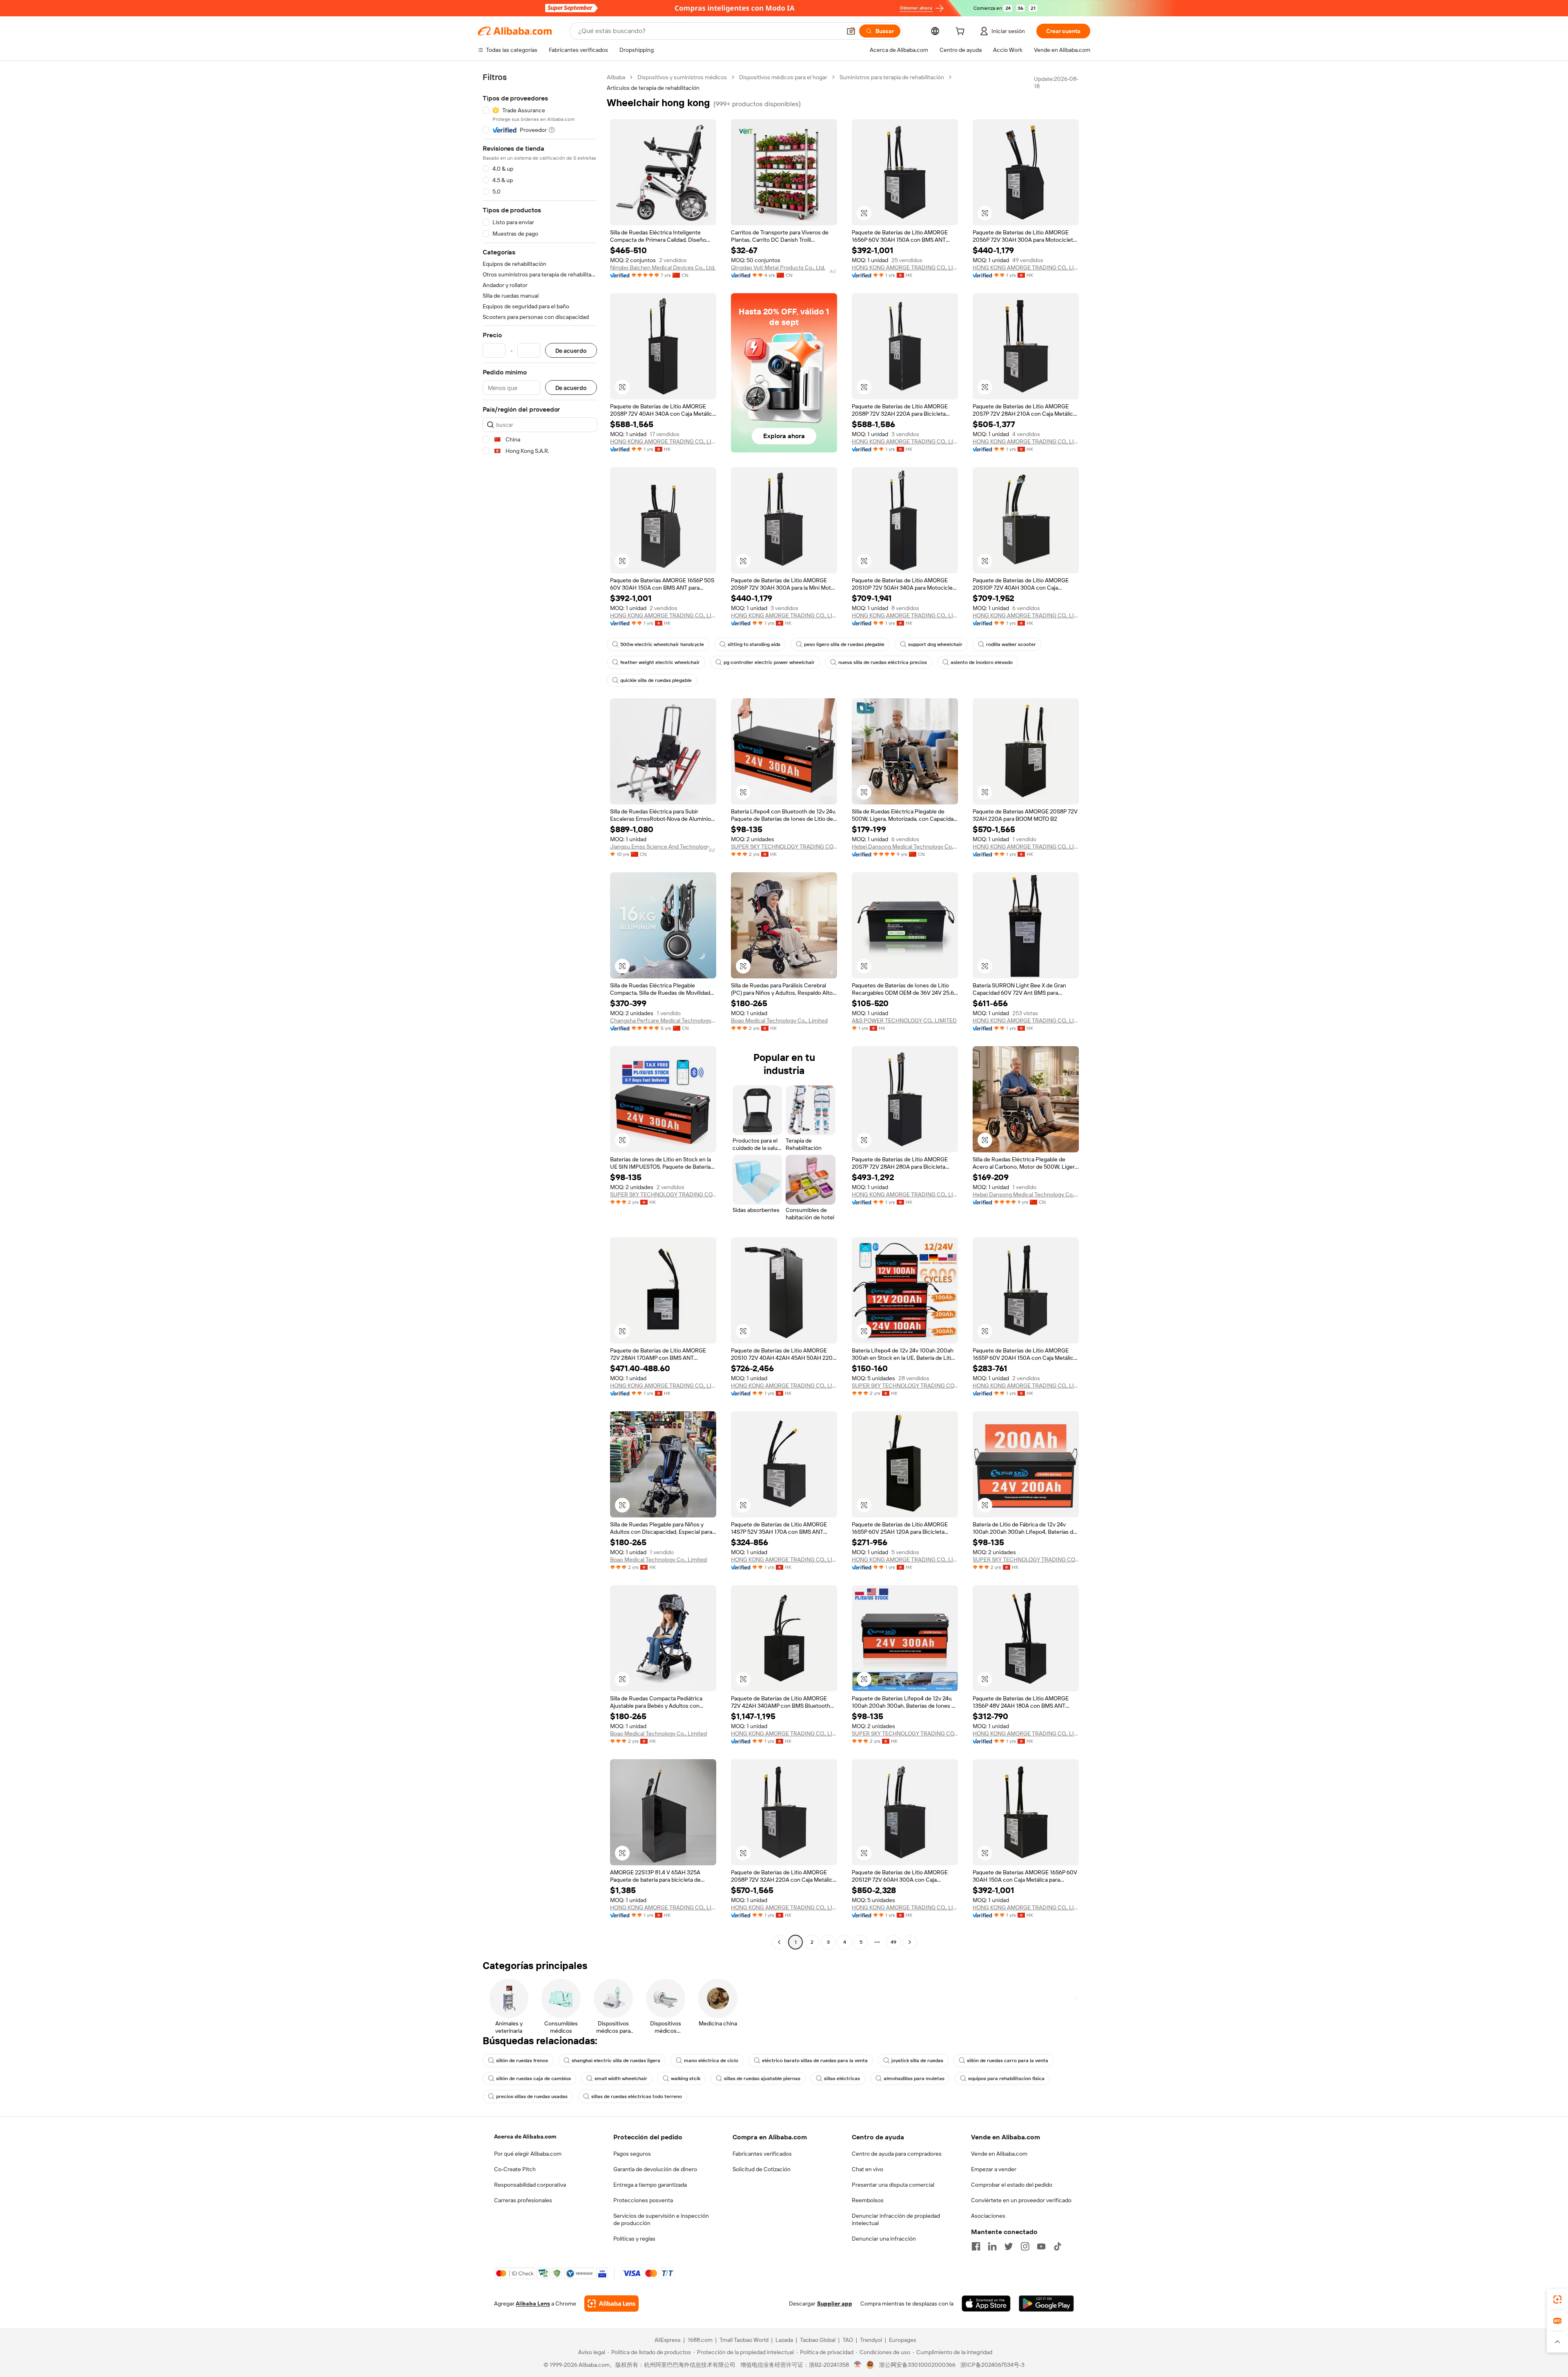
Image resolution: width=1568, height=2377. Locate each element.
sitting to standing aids (754, 644)
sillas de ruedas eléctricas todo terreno (637, 2096)
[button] (851, 31)
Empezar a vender (994, 2169)
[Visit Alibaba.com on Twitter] (1009, 2246)
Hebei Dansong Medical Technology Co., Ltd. (905, 847)
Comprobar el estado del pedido (1012, 2185)
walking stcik (686, 2078)
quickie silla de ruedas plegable (656, 680)
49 (893, 1942)
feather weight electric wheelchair (660, 662)
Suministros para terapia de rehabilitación (892, 77)
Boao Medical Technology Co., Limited (779, 1020)
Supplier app (835, 2303)
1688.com (700, 2340)
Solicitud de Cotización (762, 2169)
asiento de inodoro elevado (982, 662)
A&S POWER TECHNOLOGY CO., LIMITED (904, 1020)
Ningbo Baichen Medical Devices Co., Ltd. (663, 267)
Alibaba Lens (533, 2303)
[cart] (962, 32)
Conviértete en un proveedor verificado (1021, 2200)
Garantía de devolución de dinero (655, 2169)
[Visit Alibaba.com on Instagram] (1025, 2246)
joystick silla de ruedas (917, 2061)
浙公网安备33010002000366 (917, 2365)
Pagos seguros (632, 2154)
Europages (903, 2340)
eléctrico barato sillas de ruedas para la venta (815, 2061)
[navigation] (540, 1011)
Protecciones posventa (643, 2200)
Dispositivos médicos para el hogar (783, 77)
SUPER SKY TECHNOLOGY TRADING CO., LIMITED (784, 847)
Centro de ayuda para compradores (897, 2154)
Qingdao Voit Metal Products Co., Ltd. (778, 267)
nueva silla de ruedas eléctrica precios (883, 662)
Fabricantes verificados (762, 2154)
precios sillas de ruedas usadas (532, 2096)
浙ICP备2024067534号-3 (992, 2365)
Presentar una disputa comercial (893, 2185)
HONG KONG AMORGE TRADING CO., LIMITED (905, 267)
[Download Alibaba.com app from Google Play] (1046, 2303)
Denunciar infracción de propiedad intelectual (896, 2219)
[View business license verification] (858, 2365)
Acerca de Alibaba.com (525, 2136)
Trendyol (871, 2340)
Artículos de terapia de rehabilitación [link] (653, 88)
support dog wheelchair (935, 644)
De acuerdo (571, 351)
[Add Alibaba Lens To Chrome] (611, 2303)
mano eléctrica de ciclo (711, 2061)
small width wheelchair (621, 2078)
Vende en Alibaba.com (999, 2154)
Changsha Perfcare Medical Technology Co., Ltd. (663, 1020)
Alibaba (616, 77)
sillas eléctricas (842, 2078)
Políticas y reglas (634, 2239)
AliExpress (668, 2340)
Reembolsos (868, 2200)
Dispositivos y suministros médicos (682, 77)
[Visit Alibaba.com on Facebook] (976, 2246)
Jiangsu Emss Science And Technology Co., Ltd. (663, 847)
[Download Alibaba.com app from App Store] (986, 2303)
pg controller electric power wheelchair (769, 662)
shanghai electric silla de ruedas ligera (616, 2061)
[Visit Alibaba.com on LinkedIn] (992, 2246)
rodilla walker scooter (1011, 644)
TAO (848, 2340)
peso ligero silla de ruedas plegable (844, 644)
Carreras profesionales (523, 2200)
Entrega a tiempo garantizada (650, 2185)
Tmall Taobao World (744, 2340)
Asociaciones (988, 2216)
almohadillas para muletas (914, 2078)
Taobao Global (818, 2340)
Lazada (784, 2340)
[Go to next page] (910, 1942)
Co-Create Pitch (515, 2169)
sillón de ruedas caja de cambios (533, 2078)
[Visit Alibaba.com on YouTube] (1041, 2246)
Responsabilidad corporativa (530, 2185)
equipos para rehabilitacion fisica (1006, 2078)
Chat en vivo (868, 2169)
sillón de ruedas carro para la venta (1008, 2061)
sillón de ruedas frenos (522, 2061)
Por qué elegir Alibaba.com (528, 2154)
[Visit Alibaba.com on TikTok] (1058, 2246)
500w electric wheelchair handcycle (662, 644)
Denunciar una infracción (884, 2239)
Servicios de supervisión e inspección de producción (661, 2219)
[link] (1557, 2299)
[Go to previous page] (779, 1942)
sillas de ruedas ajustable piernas (762, 2078)
